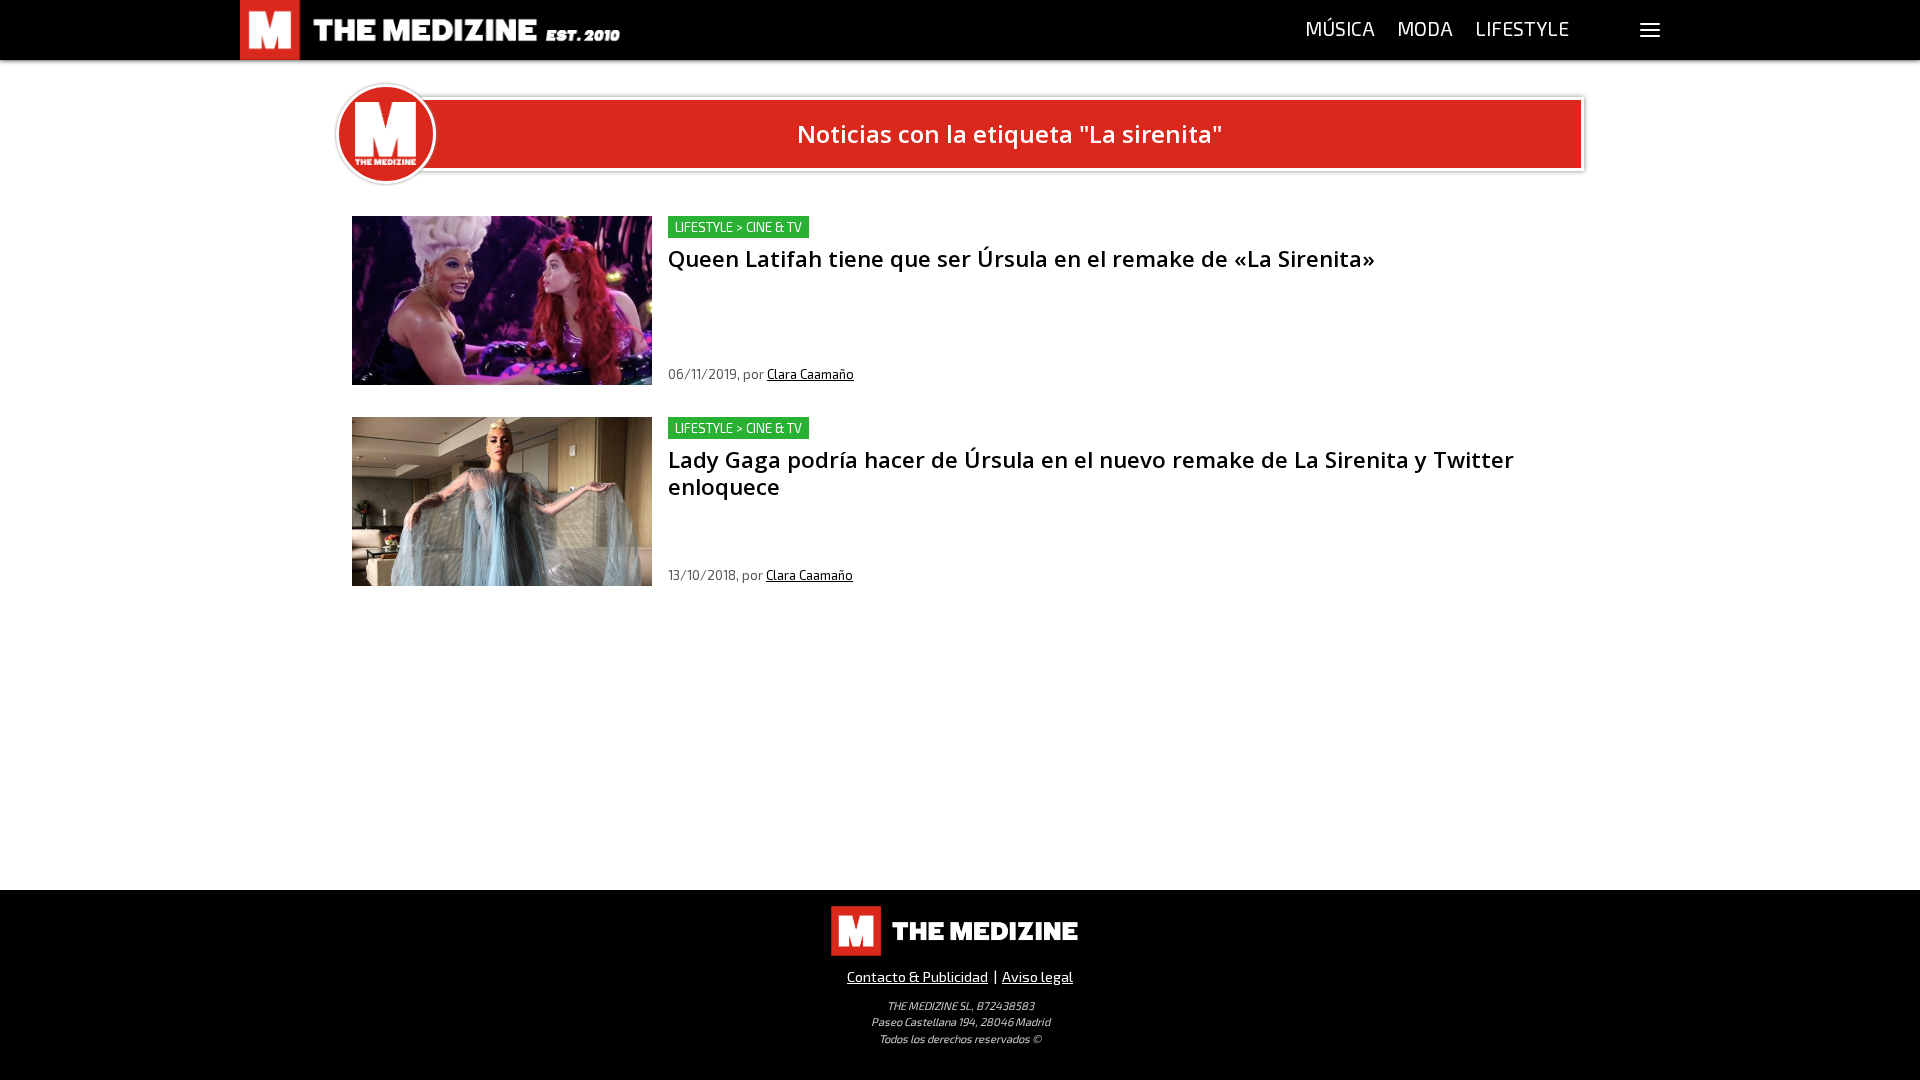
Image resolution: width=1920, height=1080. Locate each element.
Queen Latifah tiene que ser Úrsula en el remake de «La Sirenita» (901, 227)
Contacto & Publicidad (917, 976)
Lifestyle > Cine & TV (738, 227)
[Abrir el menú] (1650, 30)
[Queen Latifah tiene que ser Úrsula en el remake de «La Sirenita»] (502, 300)
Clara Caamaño (810, 374)
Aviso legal (1037, 976)
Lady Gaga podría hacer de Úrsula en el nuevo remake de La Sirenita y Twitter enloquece (987, 428)
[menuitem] (1340, 30)
